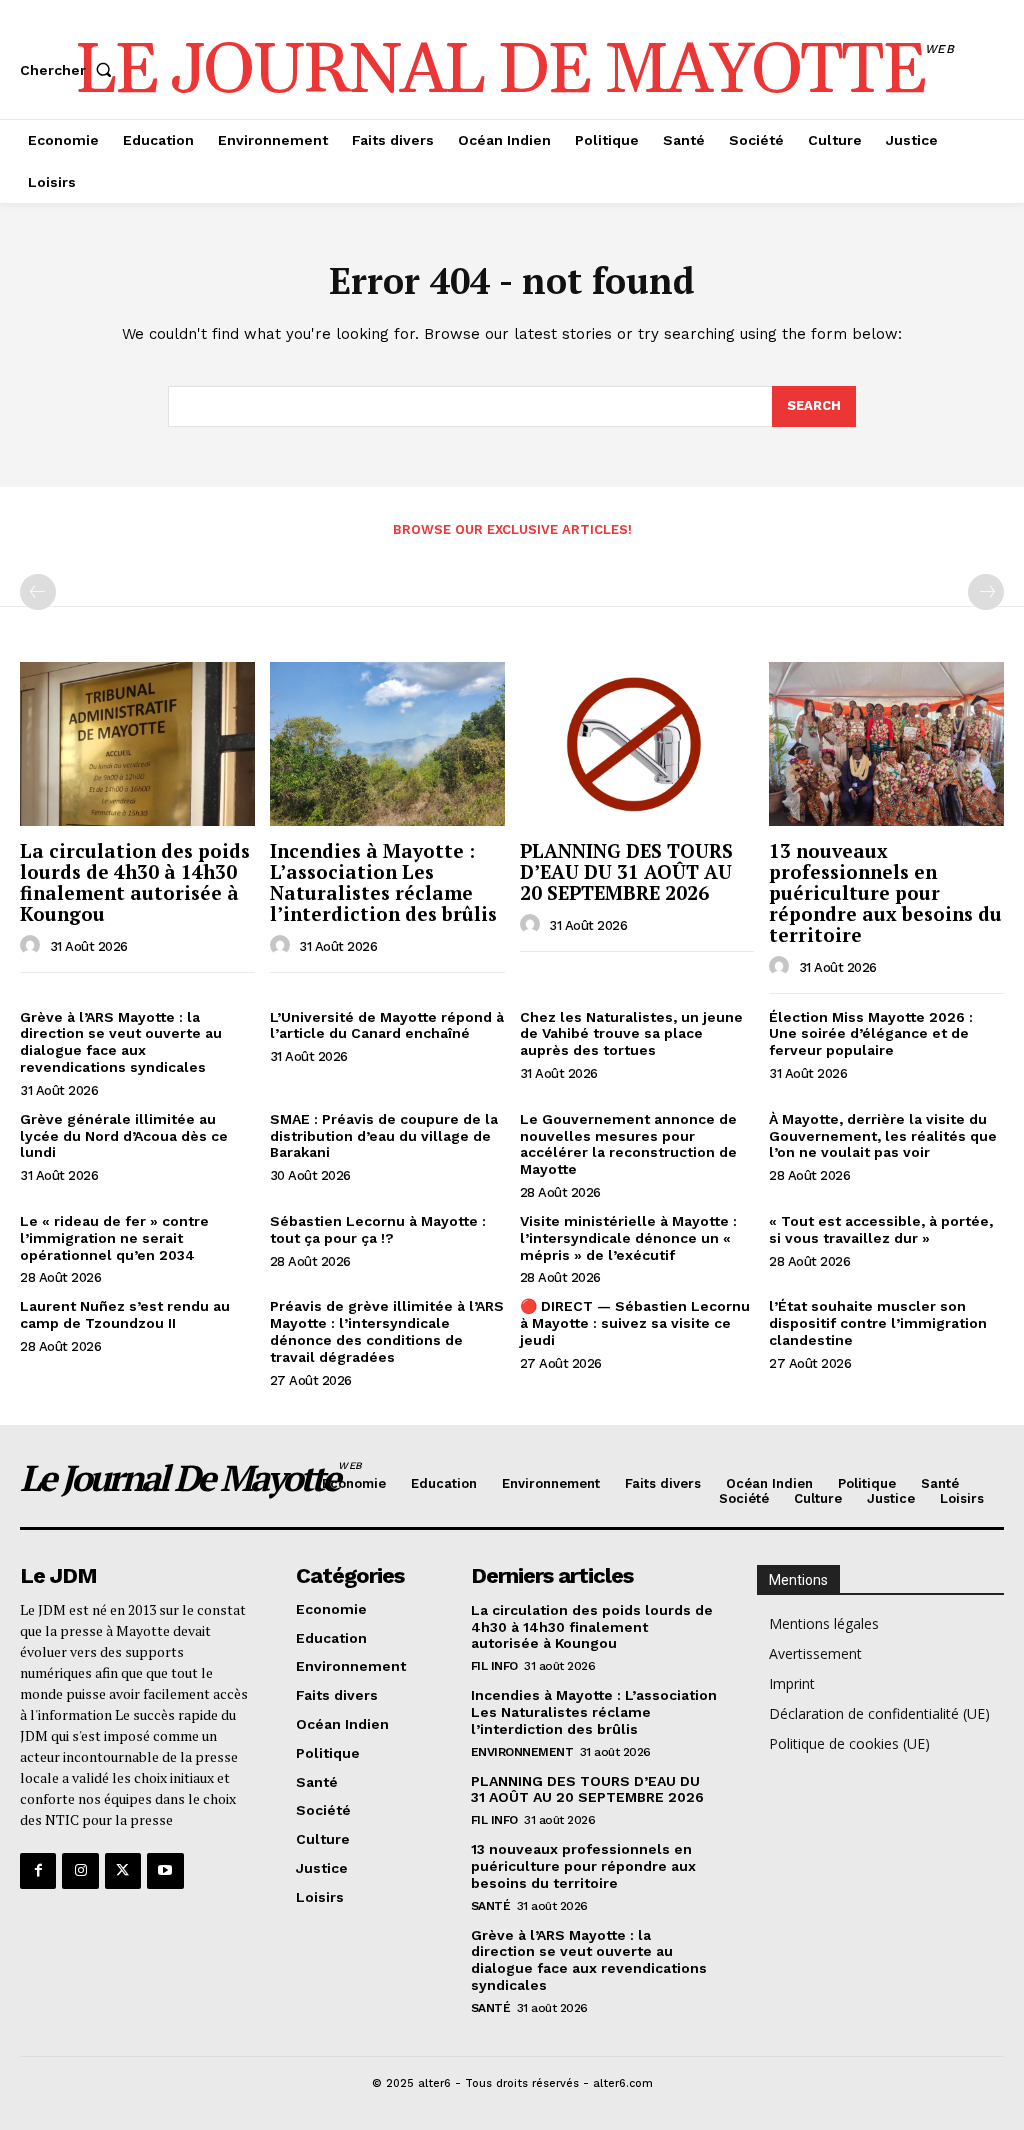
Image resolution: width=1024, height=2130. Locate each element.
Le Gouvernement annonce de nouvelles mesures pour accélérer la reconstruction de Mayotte (628, 1144)
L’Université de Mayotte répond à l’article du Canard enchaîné (387, 1025)
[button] (70, 70)
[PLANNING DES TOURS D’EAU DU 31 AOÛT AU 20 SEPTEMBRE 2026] (637, 744)
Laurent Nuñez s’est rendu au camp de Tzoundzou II (125, 1314)
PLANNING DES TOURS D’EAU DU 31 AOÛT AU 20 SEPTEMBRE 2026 (626, 871)
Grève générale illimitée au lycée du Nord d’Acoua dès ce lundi (124, 1136)
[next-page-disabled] (986, 592)
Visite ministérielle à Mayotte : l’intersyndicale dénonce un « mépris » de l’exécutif (628, 1238)
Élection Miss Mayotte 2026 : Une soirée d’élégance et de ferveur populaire (871, 1034)
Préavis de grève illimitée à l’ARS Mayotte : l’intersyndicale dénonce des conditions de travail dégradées (387, 1331)
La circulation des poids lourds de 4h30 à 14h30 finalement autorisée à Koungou (135, 882)
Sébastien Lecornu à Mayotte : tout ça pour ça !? (378, 1229)
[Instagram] (80, 1871)
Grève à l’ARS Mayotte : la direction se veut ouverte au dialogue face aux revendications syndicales (121, 1042)
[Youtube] (165, 1871)
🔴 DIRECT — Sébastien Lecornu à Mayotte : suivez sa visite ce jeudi (635, 1323)
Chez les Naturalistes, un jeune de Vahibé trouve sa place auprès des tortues (631, 1034)
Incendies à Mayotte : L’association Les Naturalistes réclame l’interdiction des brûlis (383, 882)
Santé (491, 1906)
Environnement (522, 1752)
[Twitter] (123, 1871)
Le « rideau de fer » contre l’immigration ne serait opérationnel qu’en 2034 (114, 1238)
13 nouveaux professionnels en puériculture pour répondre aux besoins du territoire (885, 892)
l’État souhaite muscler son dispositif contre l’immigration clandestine (878, 1323)
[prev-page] (38, 592)
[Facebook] (38, 1871)
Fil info (494, 1666)
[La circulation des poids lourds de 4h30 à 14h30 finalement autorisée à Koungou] (137, 744)
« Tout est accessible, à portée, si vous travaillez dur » (881, 1229)
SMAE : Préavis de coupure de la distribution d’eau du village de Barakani (384, 1136)
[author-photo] (33, 946)
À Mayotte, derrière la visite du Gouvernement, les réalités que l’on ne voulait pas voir (883, 1136)
